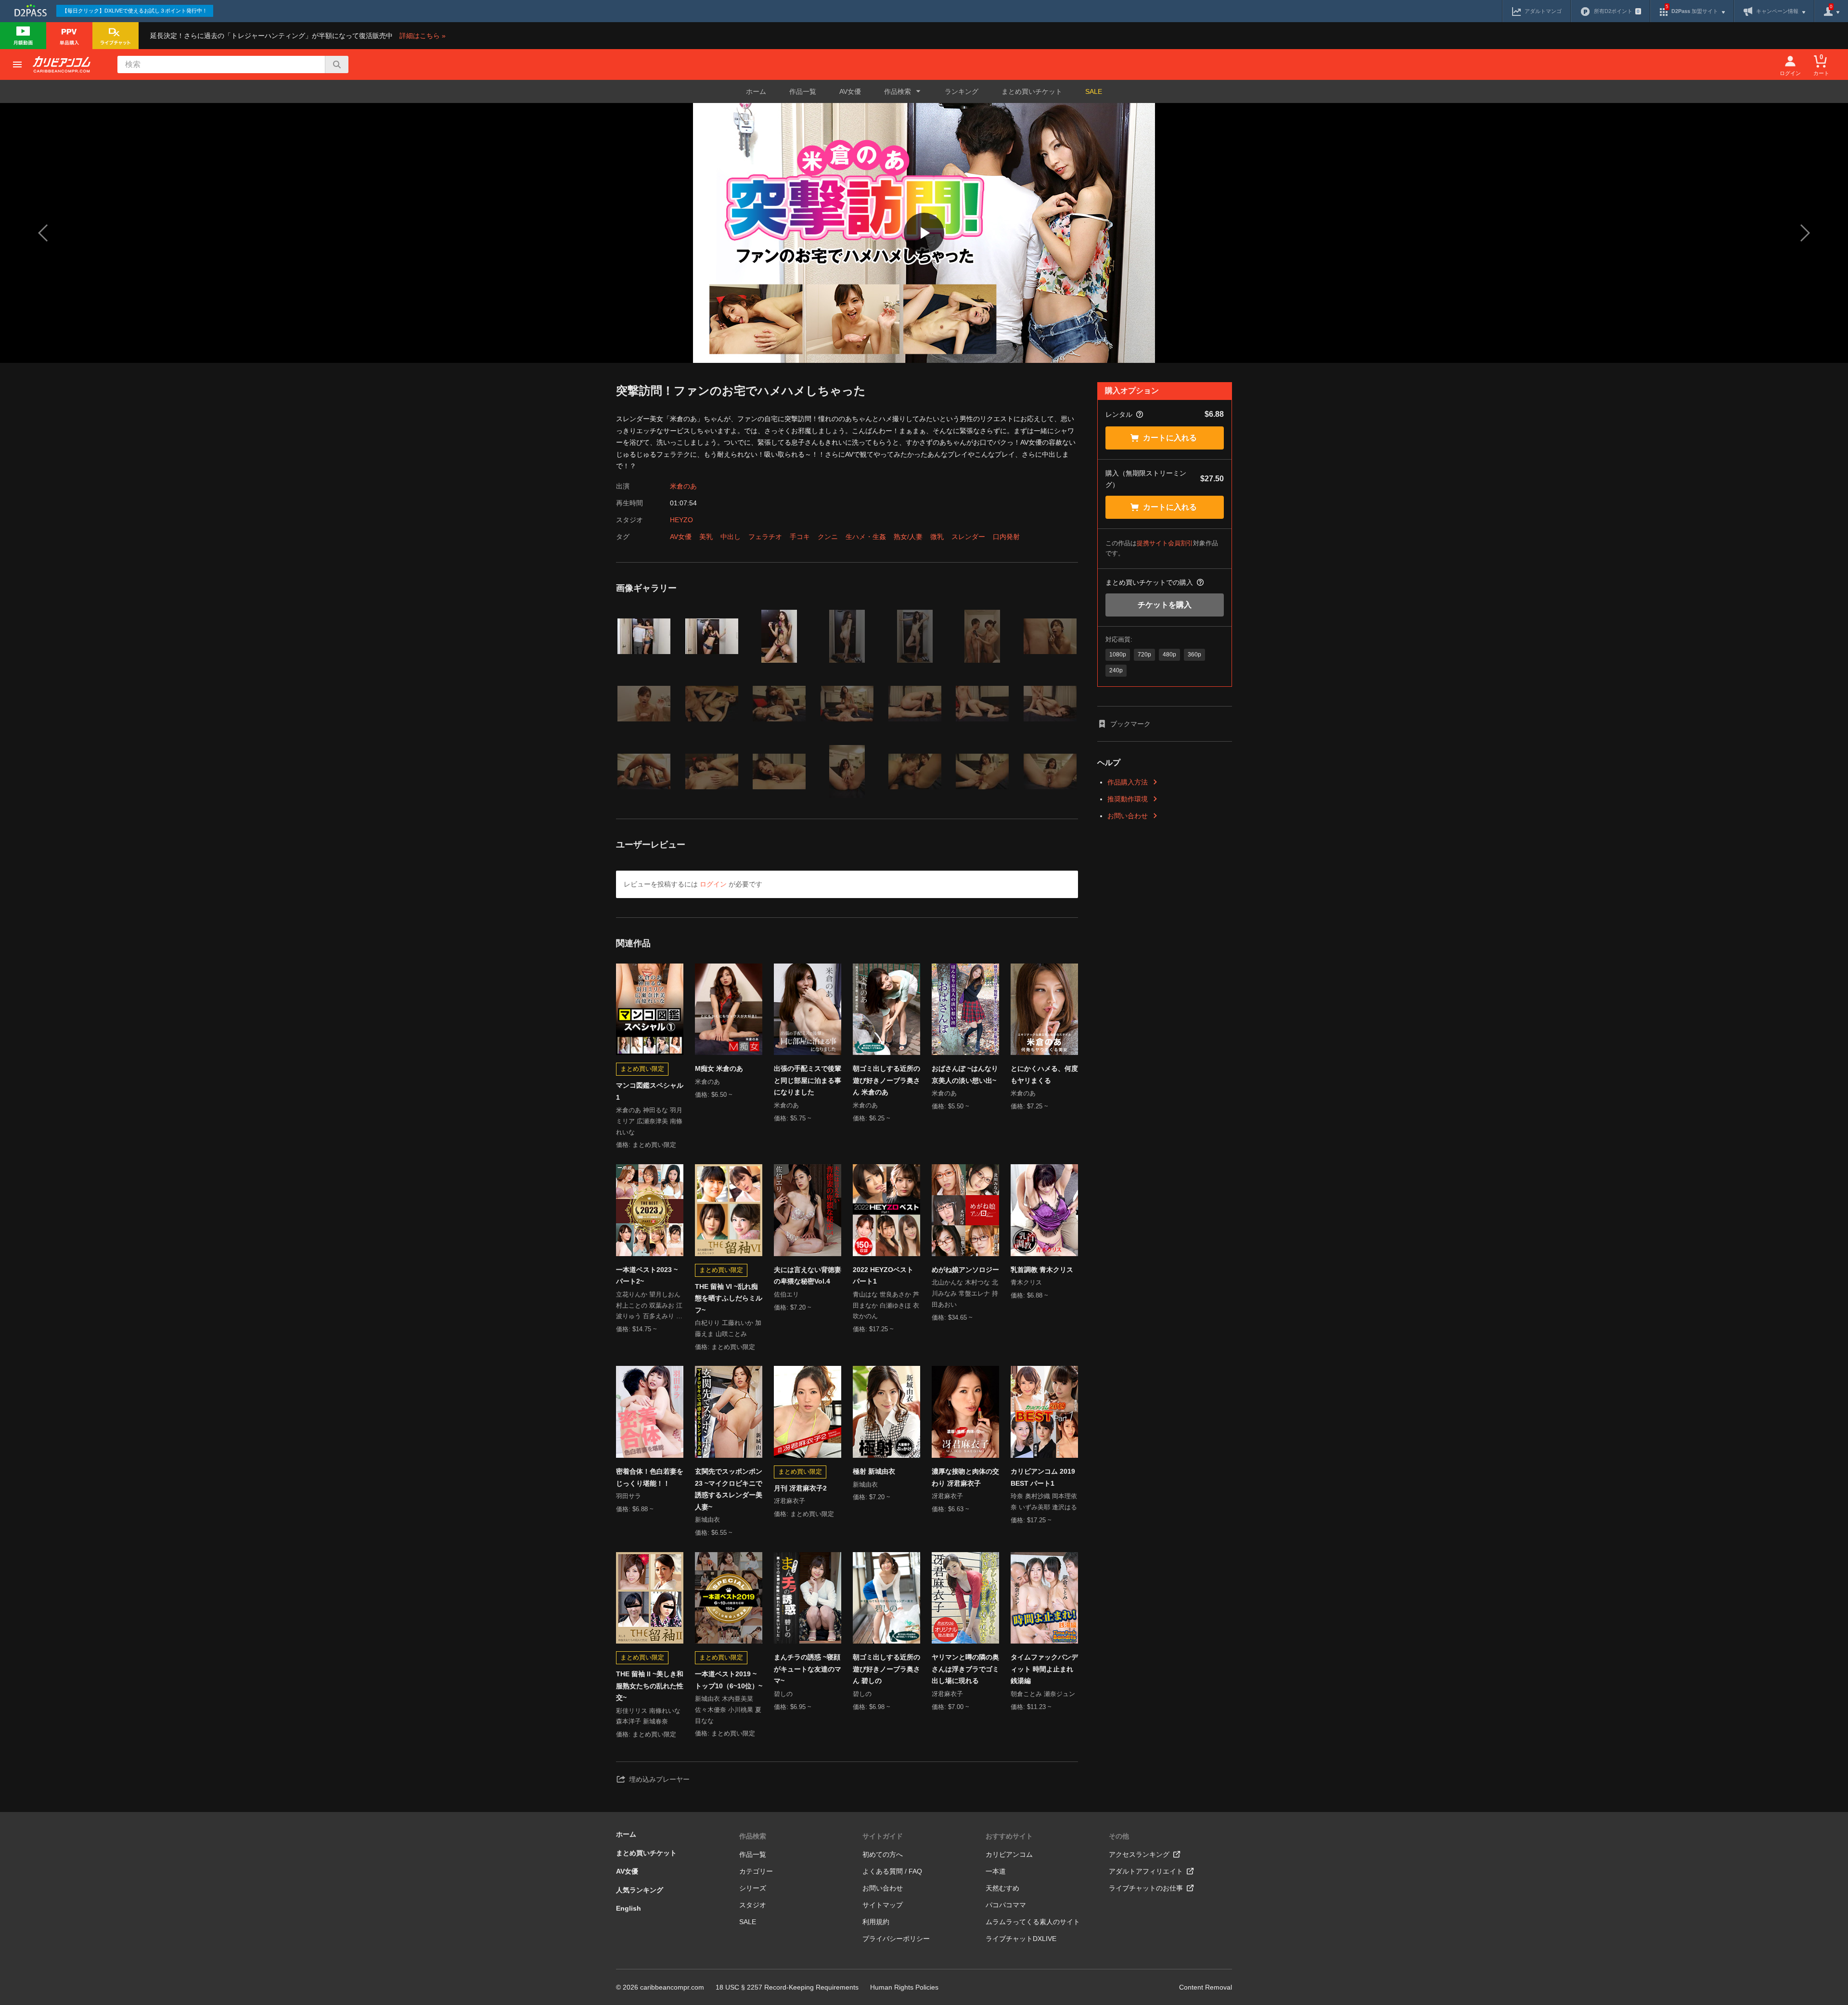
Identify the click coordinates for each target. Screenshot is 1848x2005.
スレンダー (968, 537)
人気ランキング (640, 1890)
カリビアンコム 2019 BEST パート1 (1043, 1477)
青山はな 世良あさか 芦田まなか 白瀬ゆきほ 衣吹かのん (886, 1305)
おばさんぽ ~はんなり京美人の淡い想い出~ (965, 1074)
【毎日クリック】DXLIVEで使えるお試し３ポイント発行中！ (135, 11)
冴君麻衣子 (789, 1501)
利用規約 (876, 1922)
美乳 (706, 537)
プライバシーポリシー (896, 1939)
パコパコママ (1006, 1905)
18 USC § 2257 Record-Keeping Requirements (787, 1987)
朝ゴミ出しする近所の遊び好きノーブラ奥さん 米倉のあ (886, 1080)
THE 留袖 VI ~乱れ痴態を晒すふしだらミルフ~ (729, 1298)
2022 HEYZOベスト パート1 (883, 1276)
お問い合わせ (1128, 816)
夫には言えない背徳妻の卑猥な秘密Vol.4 (808, 1276)
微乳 (937, 537)
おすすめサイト (1009, 1836)
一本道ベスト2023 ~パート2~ (647, 1276)
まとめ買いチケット (1032, 91)
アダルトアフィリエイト (1146, 1871)
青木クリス (1026, 1282)
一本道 (996, 1871)
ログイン (713, 884)
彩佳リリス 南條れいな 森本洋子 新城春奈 (648, 1716)
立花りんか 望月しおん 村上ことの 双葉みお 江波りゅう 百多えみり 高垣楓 (649, 1306)
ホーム (756, 91)
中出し (731, 537)
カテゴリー (756, 1871)
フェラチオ (765, 537)
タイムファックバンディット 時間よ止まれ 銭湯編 (1044, 1669)
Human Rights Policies (904, 1987)
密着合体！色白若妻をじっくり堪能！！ (650, 1477)
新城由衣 (707, 1520)
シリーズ (753, 1888)
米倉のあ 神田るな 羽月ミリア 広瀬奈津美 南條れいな (649, 1121)
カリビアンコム (1009, 1854)
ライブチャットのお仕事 (1146, 1888)
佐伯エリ (786, 1294)
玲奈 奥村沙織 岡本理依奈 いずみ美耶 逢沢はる (1044, 1502)
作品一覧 (803, 91)
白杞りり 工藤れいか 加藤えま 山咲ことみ (728, 1328)
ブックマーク (1130, 724)
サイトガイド (883, 1836)
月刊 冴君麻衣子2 (800, 1488)
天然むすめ (1002, 1888)
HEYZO (681, 520)
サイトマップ (883, 1905)
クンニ (828, 537)
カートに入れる (1170, 438)
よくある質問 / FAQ (892, 1871)
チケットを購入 (1165, 605)
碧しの (783, 1694)
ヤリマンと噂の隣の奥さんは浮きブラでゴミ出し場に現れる (965, 1669)
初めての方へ (883, 1854)
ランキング (962, 91)
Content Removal (1206, 1987)
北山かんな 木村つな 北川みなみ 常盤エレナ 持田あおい (965, 1293)
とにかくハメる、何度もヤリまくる (1044, 1074)
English (629, 1908)
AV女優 (850, 91)
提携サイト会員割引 (1165, 543)
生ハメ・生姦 (866, 537)
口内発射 (1006, 537)
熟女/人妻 (908, 537)
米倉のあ (683, 486)
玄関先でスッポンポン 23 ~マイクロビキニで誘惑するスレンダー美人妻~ (729, 1489)
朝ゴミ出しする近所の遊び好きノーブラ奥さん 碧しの (886, 1669)
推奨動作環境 (1128, 799)
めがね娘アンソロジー (965, 1270)
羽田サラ (629, 1496)
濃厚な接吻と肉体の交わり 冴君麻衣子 (965, 1477)
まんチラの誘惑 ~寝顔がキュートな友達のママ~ (808, 1669)
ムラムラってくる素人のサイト (1033, 1922)
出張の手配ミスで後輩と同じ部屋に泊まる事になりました (808, 1080)
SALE (1094, 91)
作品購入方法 (1128, 782)
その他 (1119, 1836)
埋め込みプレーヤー (659, 1779)
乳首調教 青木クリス (1042, 1270)
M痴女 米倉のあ (719, 1068)
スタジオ (753, 1905)
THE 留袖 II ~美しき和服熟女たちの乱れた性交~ (650, 1686)
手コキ (800, 537)
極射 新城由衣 (874, 1471)
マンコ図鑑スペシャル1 (650, 1091)
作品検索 (753, 1836)
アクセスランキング (1139, 1854)
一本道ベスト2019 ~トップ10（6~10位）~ (729, 1680)
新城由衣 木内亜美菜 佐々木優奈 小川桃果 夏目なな (728, 1710)
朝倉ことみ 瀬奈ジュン (1043, 1694)
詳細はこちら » (423, 36)
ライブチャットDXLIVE (1021, 1939)
